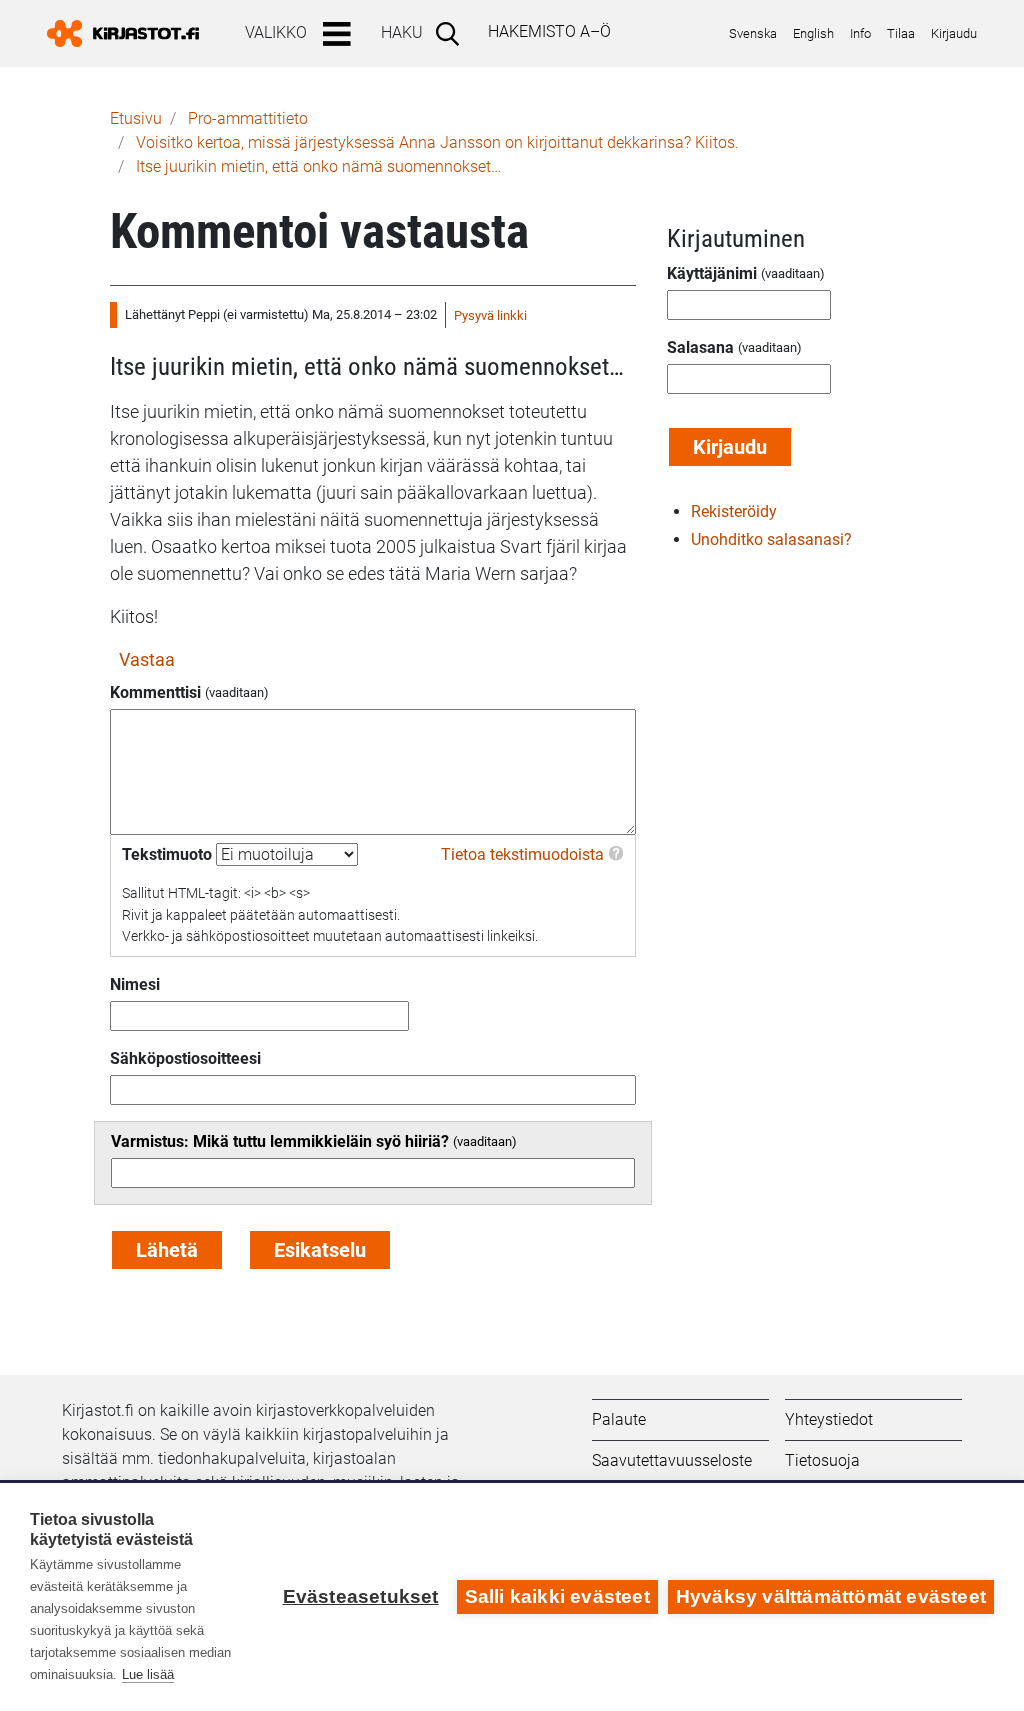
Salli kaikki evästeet (557, 1596)
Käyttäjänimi (712, 273)
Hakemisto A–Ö (549, 31)
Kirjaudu (954, 33)
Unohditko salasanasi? (771, 539)
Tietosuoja (822, 1460)
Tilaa (901, 33)
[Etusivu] (131, 33)
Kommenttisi (155, 692)
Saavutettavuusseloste (672, 1460)
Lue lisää (148, 1674)
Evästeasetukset (361, 1596)
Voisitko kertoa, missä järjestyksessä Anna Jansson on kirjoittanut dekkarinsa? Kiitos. (437, 142)
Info (860, 33)
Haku (402, 32)
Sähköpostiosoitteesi (185, 1058)
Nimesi (135, 984)
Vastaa (147, 659)
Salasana (700, 347)
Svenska (753, 33)
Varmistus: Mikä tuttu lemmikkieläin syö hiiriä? (280, 1141)
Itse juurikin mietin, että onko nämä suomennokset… (318, 166)
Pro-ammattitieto (248, 118)
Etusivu (136, 118)
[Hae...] (451, 33)
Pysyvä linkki (490, 315)
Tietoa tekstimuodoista (522, 854)
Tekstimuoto (167, 854)
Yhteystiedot (829, 1419)
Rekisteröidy (734, 511)
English (813, 33)
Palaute (619, 1419)
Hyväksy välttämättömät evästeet (831, 1596)
